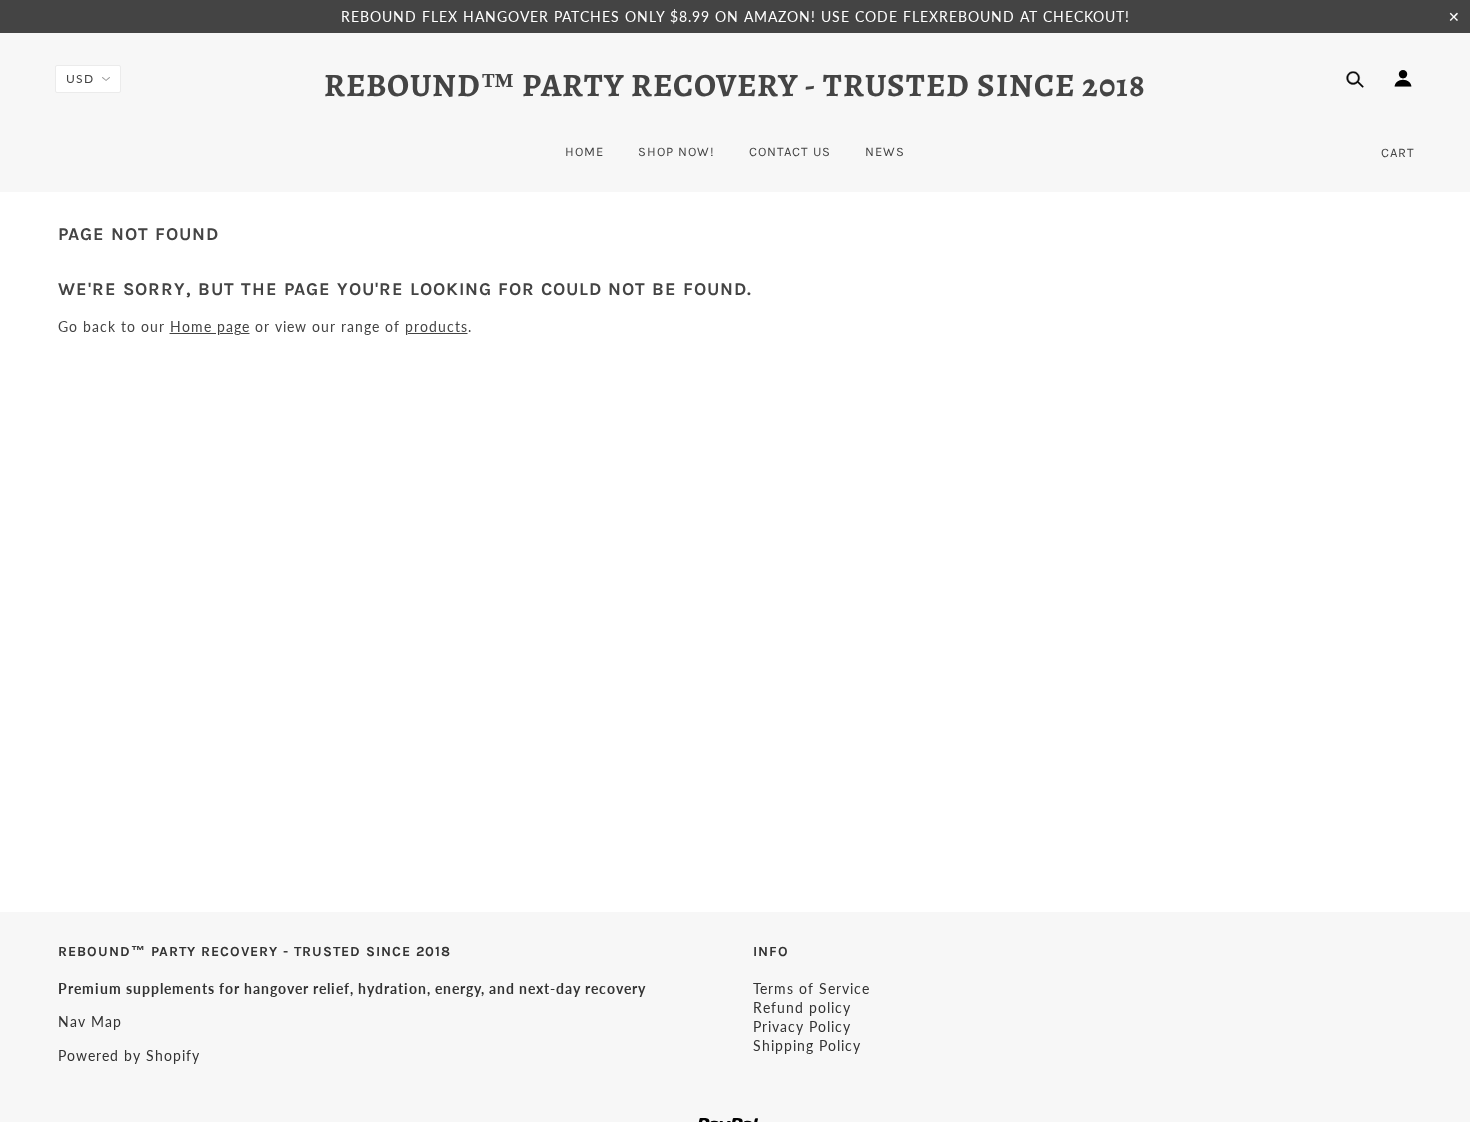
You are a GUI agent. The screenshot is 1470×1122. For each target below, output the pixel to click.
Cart (1398, 152)
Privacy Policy (802, 1026)
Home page (210, 326)
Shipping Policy (807, 1045)
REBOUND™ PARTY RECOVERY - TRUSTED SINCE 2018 (735, 85)
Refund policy (802, 1007)
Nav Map (90, 1021)
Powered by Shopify (129, 1055)
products (436, 326)
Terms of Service (811, 988)
